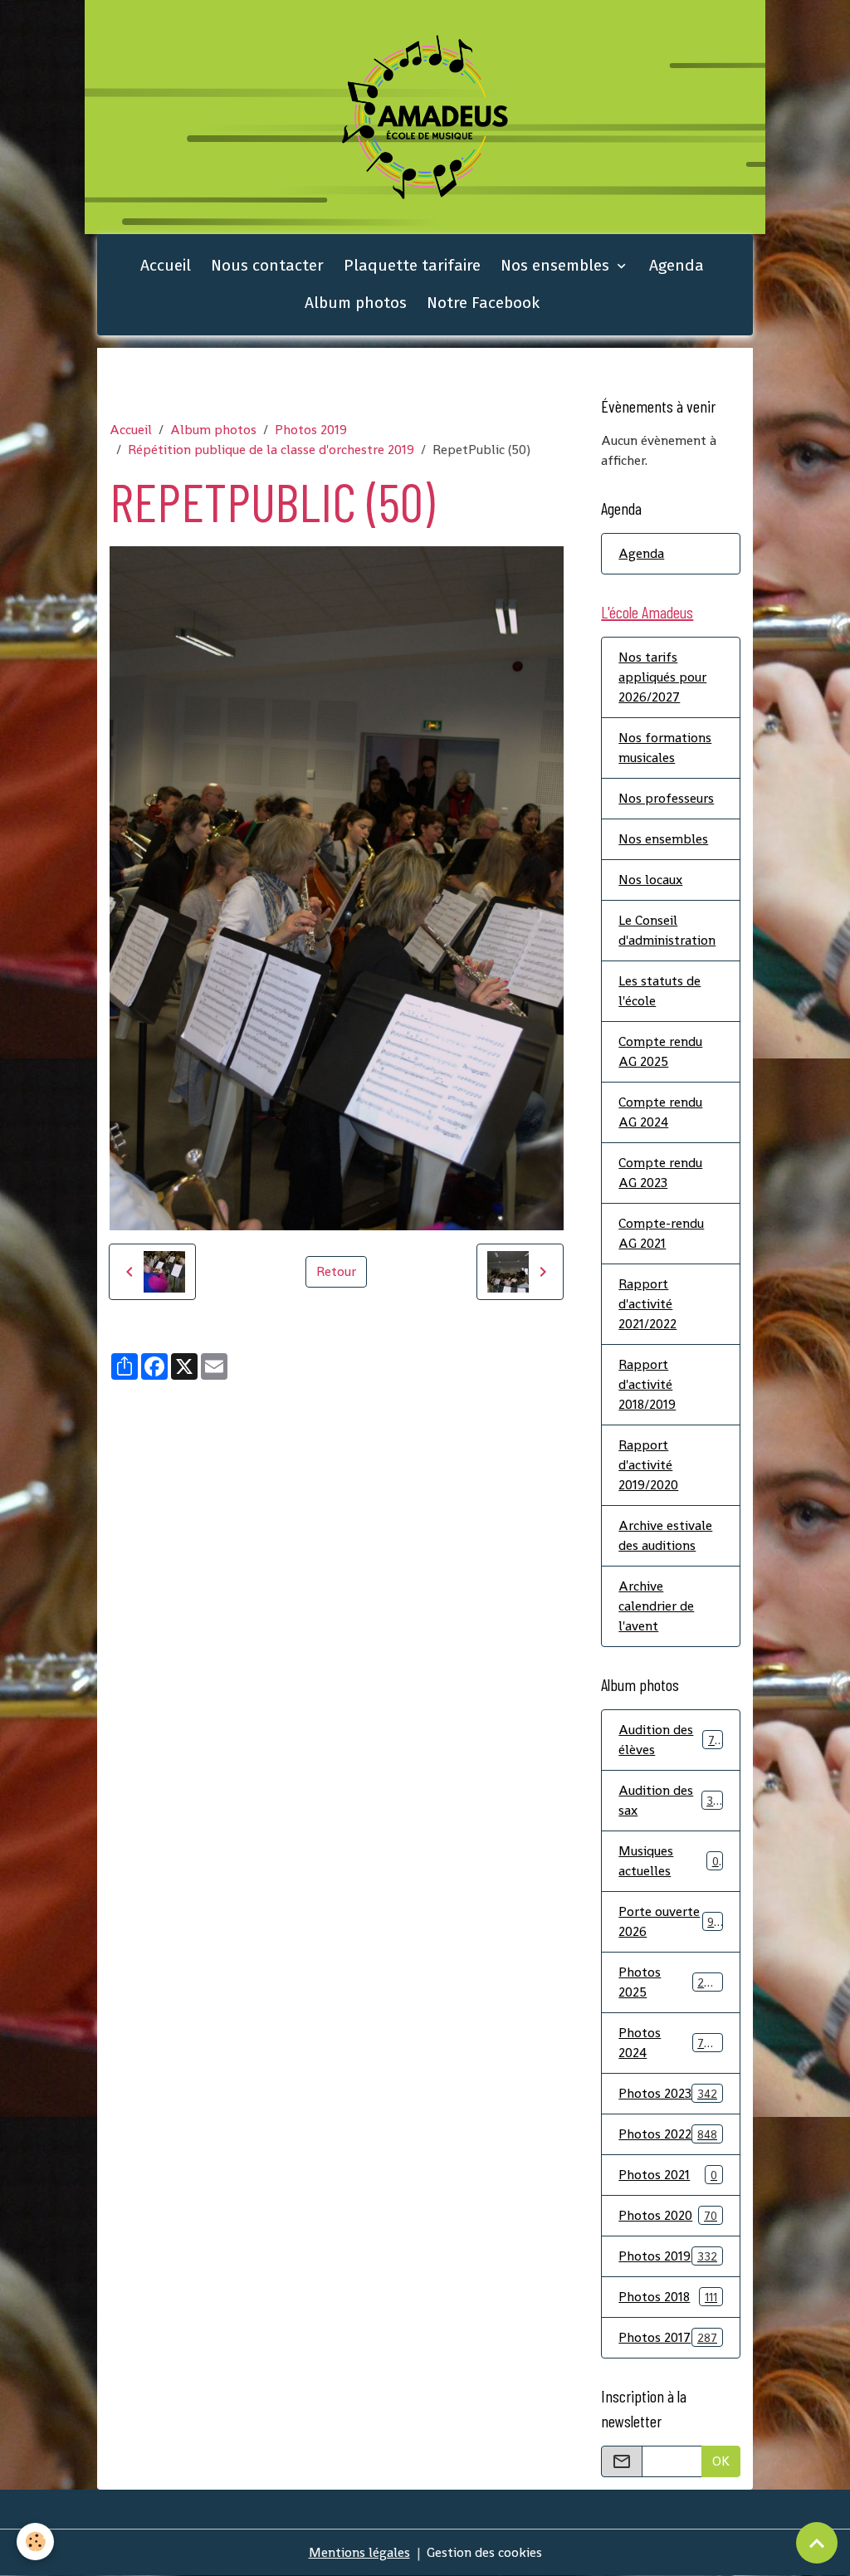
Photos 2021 (668, 2175)
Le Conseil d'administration (667, 930)
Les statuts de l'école (659, 991)
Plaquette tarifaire (412, 265)
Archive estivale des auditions (665, 1535)
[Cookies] (35, 2542)
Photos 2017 (668, 2337)
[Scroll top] (817, 2543)
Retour (336, 1271)
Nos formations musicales (665, 748)
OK (721, 2461)
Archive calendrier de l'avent (656, 1606)
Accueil (166, 265)
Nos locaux (650, 880)
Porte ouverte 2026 (669, 1921)
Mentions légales (359, 2552)
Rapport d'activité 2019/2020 (648, 1465)
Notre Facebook (483, 303)
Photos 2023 (668, 2093)
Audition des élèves (669, 1740)
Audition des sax (669, 1800)
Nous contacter (267, 265)
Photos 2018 (668, 2297)
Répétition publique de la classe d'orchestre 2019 (271, 450)
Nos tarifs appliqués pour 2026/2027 (662, 677)
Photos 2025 (668, 1982)
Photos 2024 (668, 2043)
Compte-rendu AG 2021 (661, 1233)
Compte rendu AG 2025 (660, 1051)
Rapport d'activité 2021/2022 (647, 1304)
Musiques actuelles (668, 1861)
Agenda (677, 265)
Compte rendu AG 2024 (660, 1112)
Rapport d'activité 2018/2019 (647, 1384)
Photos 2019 (311, 430)
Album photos (356, 303)
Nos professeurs (666, 798)
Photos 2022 (668, 2134)
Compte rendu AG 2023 (660, 1173)
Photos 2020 (668, 2215)
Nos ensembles (557, 265)
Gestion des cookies (484, 2552)
